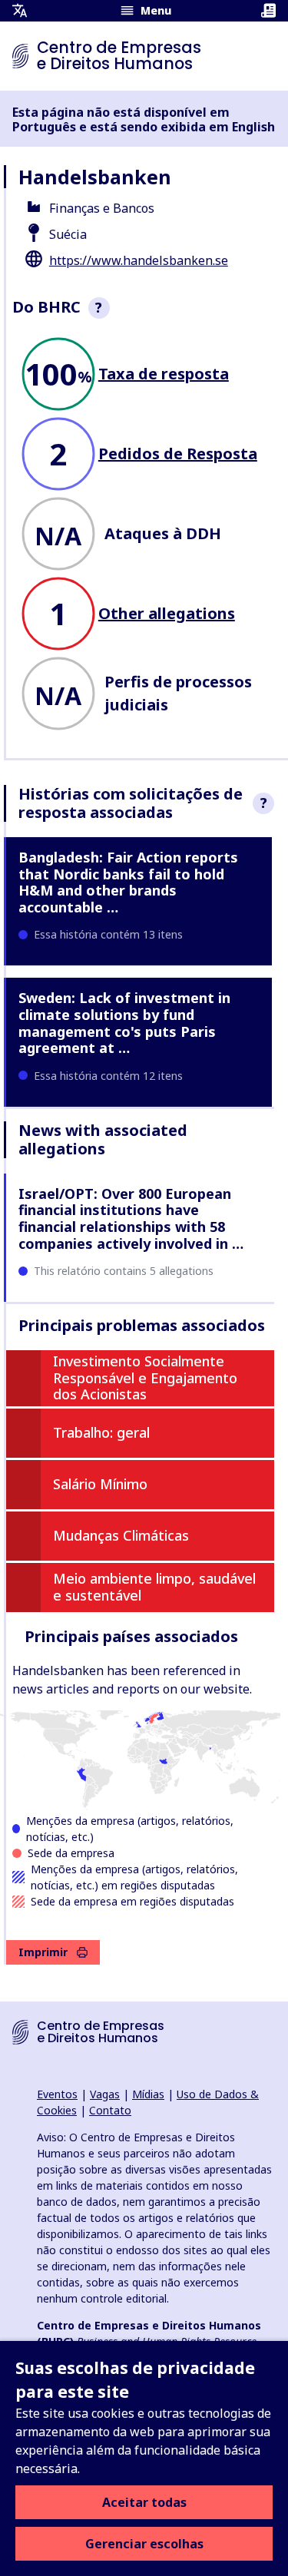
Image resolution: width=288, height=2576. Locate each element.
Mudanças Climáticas (121, 1535)
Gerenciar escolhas (144, 2544)
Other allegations (167, 613)
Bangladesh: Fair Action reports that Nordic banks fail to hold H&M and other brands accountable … (128, 882)
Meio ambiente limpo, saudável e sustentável (154, 1587)
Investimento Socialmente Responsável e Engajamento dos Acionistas (145, 1377)
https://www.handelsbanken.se (139, 260)
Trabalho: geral (101, 1432)
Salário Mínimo (100, 1484)
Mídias (148, 2094)
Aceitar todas (144, 2502)
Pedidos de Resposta (178, 454)
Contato (110, 2110)
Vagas (105, 2094)
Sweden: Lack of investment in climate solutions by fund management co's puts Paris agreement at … (124, 1023)
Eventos (57, 2094)
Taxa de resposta (164, 374)
